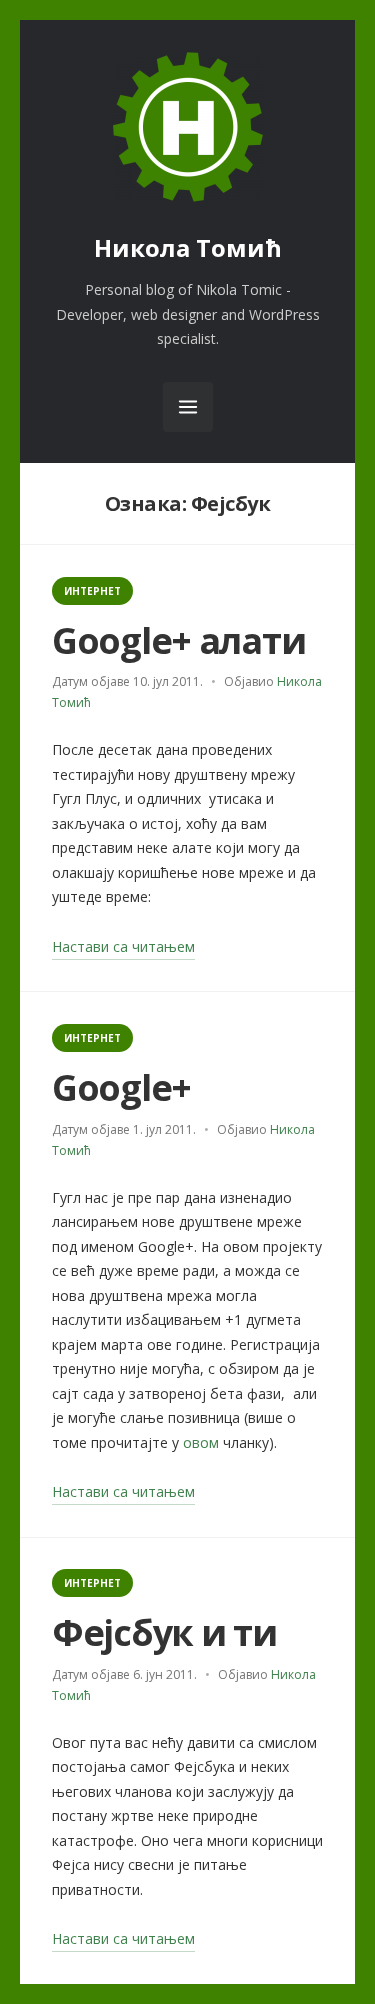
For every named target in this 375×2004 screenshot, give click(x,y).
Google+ (121, 1087)
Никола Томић (188, 247)
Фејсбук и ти (164, 1632)
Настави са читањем (123, 948)
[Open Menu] (188, 407)
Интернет (92, 591)
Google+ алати (179, 640)
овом (201, 1442)
